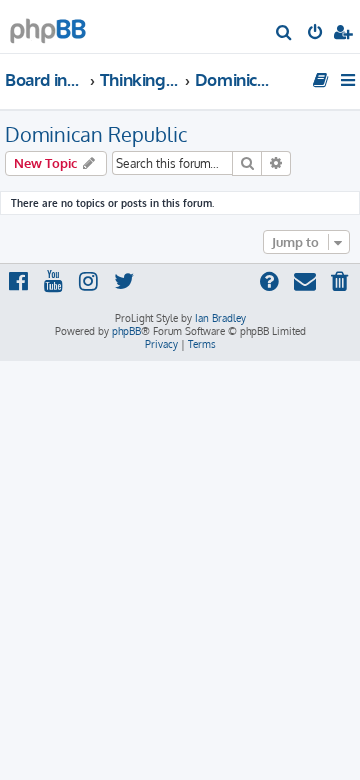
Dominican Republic (96, 134)
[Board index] (48, 25)
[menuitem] (284, 34)
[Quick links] (349, 80)
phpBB (126, 331)
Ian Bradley (220, 318)
